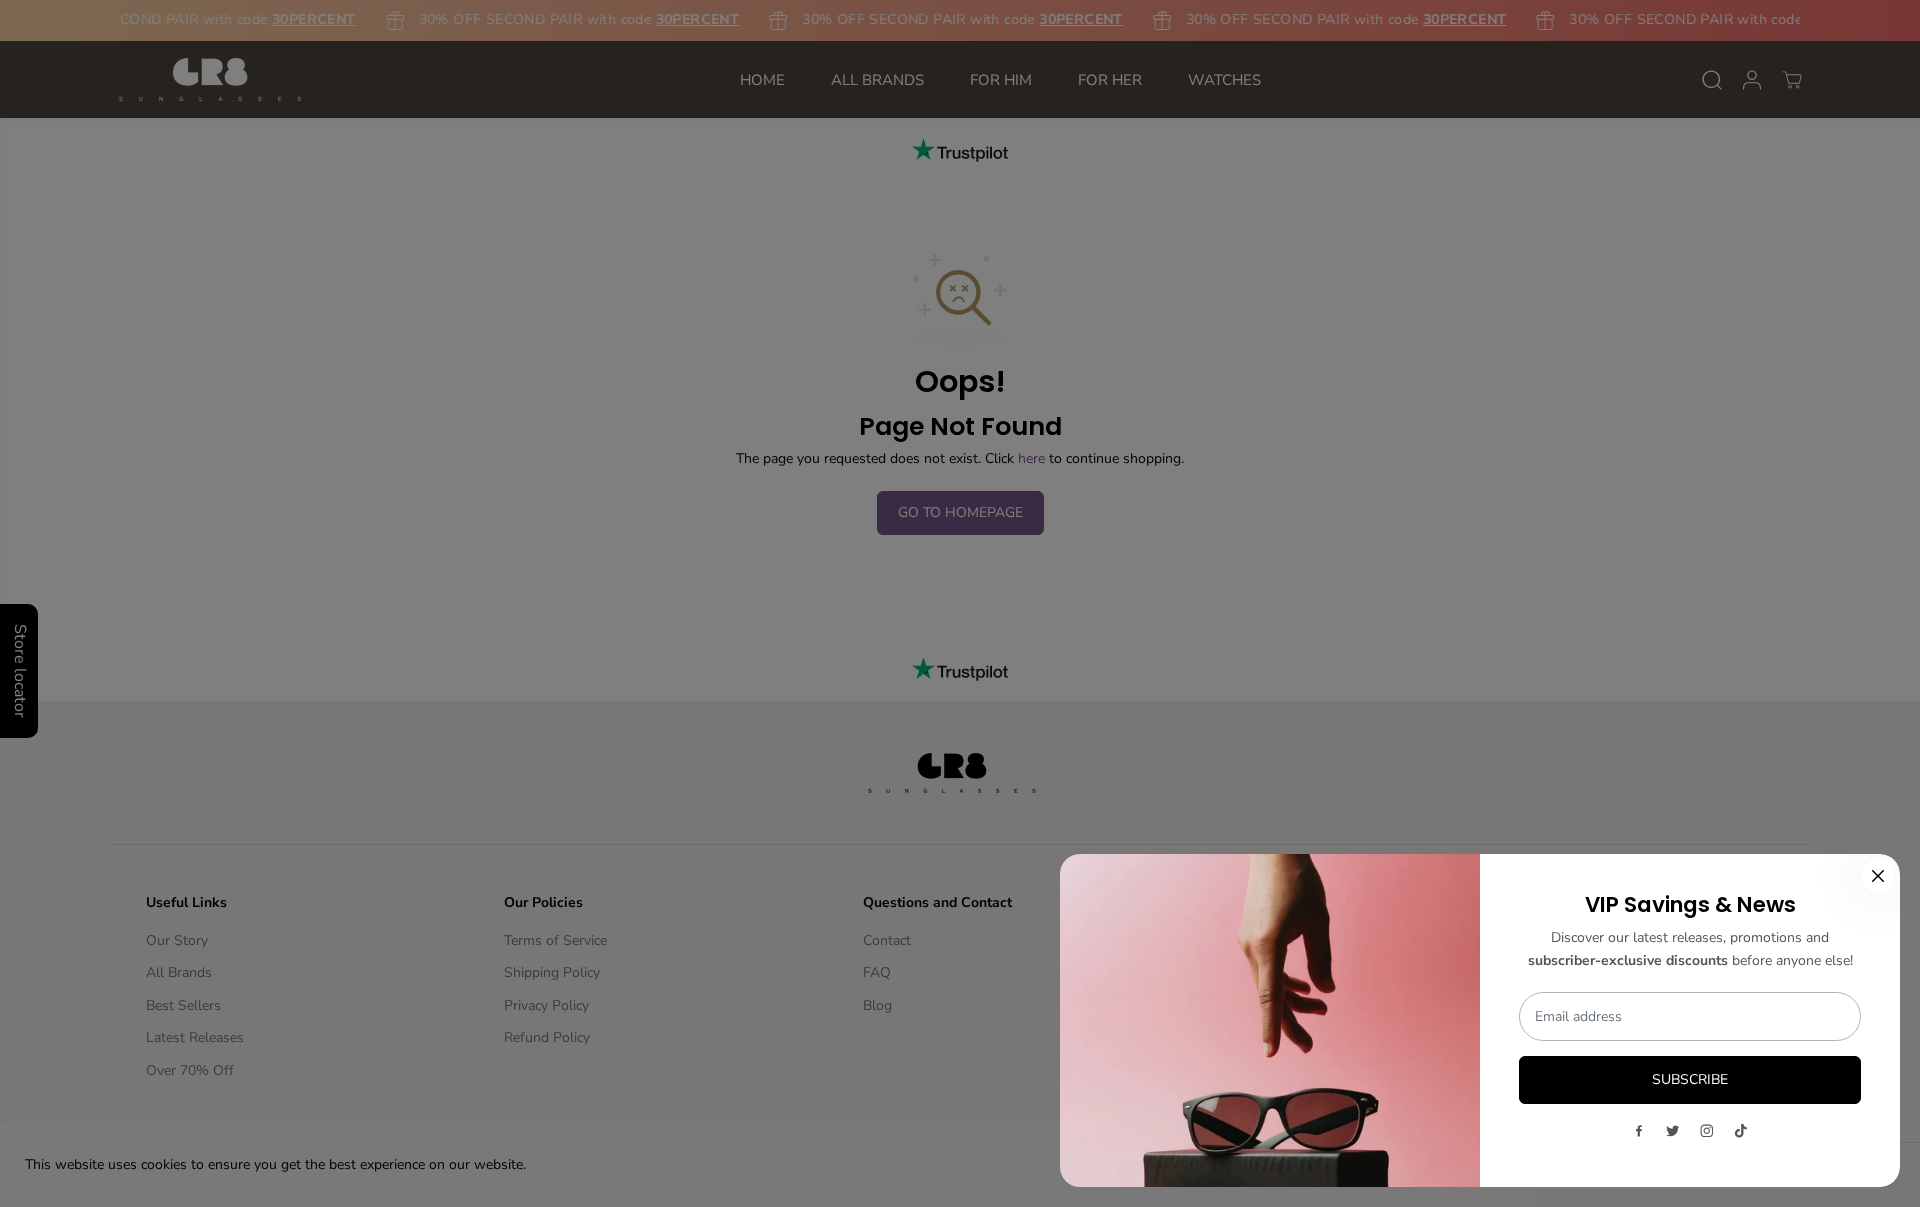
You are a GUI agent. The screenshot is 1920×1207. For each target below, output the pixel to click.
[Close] (1878, 876)
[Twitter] (1673, 1131)
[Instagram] (1707, 1131)
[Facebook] (1639, 1131)
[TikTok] (1741, 1131)
